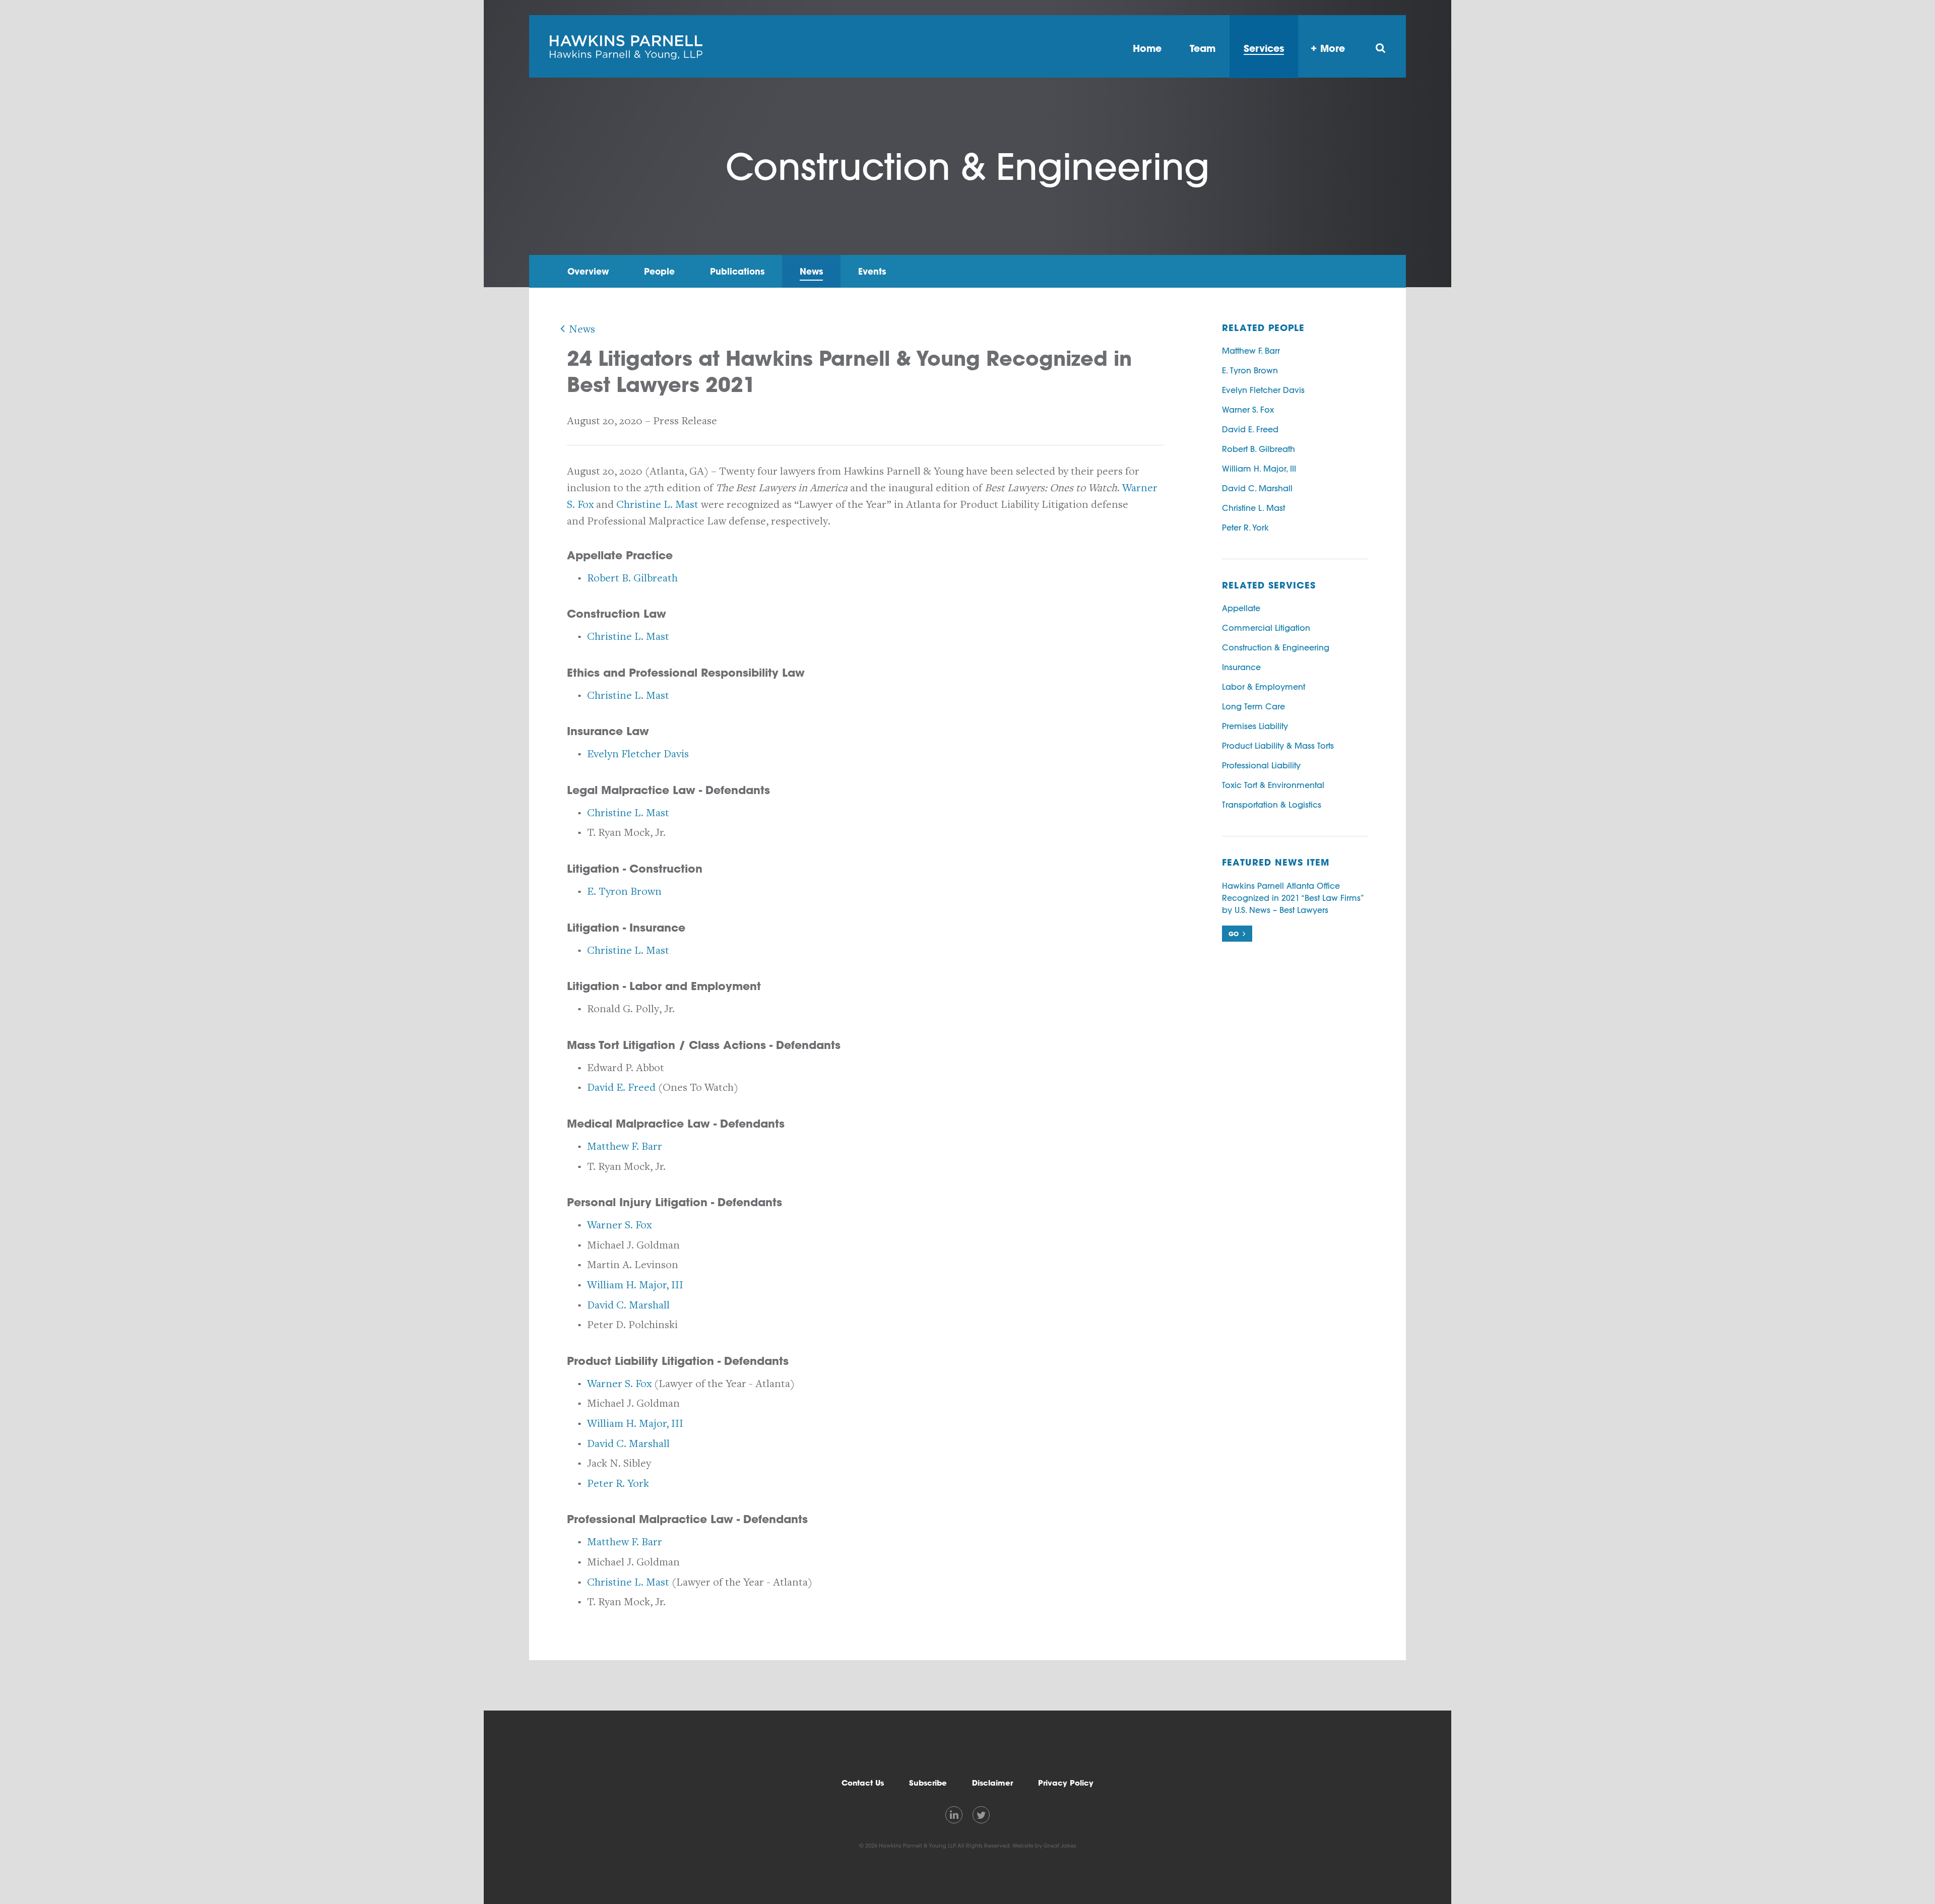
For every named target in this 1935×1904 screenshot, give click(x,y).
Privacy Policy (1066, 1783)
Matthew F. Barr (625, 1146)
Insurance (1241, 667)
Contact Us (863, 1783)
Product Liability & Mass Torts (1278, 746)
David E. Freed (621, 1088)
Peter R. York (618, 1484)
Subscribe (928, 1783)
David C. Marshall (628, 1305)
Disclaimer (992, 1783)
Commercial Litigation (1266, 628)
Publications (737, 271)
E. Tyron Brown (624, 892)
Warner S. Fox (619, 1225)
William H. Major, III (635, 1285)
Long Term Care (1253, 706)
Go (1234, 934)
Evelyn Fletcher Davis (638, 754)
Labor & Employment (1264, 687)
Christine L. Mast (657, 505)
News (811, 271)
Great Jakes (1060, 1846)
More (1333, 48)
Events (872, 271)
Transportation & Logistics (1272, 805)
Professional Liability (1261, 765)
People (659, 271)
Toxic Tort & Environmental (1273, 785)
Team (1203, 48)
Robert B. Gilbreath (632, 578)
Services (1264, 48)
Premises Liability (1255, 726)
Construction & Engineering (1276, 647)
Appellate (1241, 608)
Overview (588, 271)
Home (1147, 48)
